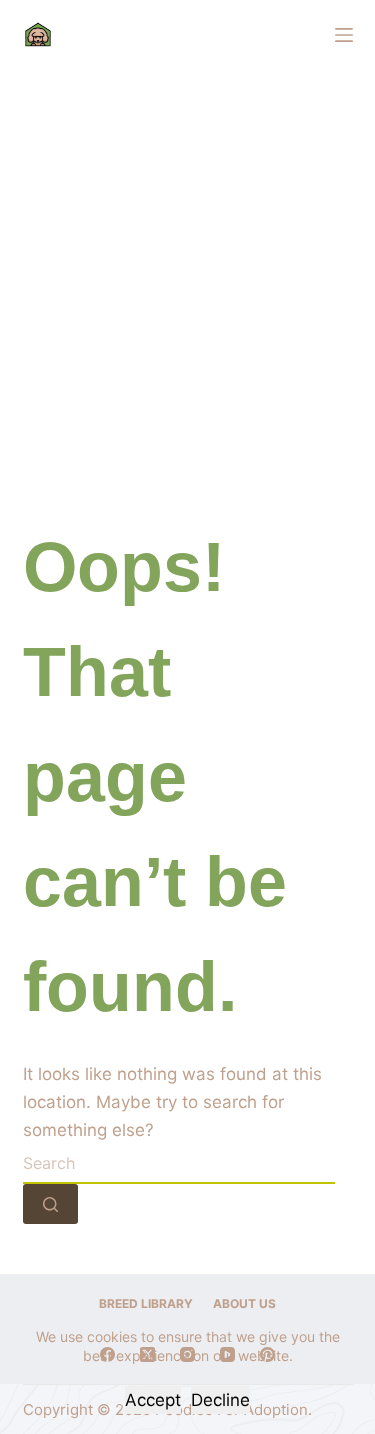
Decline (220, 1400)
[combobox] (179, 1164)
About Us (244, 1303)
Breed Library (146, 1303)
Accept (153, 1400)
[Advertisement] (187, 267)
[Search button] (50, 1204)
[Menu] (344, 35)
